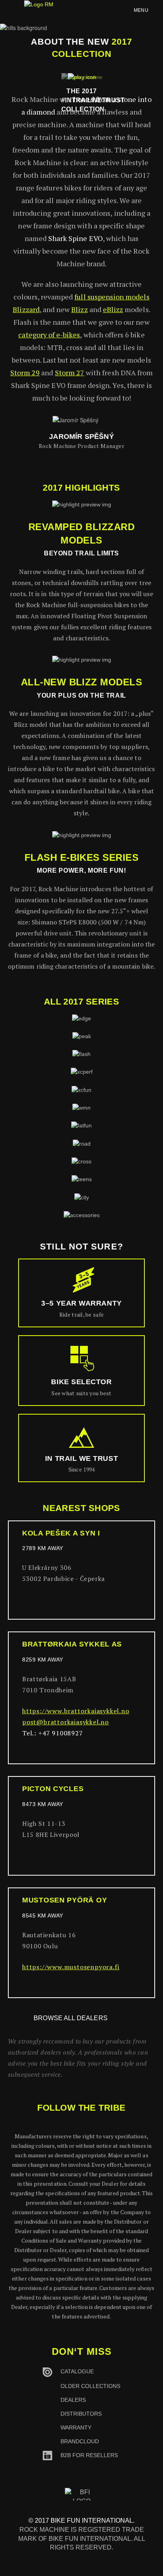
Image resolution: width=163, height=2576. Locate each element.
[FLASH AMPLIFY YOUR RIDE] (81, 1054)
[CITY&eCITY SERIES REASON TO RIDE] (82, 1197)
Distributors (81, 2414)
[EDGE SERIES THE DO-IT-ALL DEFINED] (81, 1018)
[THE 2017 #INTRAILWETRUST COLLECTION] (82, 77)
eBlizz (113, 309)
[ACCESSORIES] (82, 1215)
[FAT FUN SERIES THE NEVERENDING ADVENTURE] (81, 1125)
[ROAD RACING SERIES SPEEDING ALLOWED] (82, 1143)
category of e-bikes (49, 335)
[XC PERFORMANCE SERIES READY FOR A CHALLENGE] (82, 1072)
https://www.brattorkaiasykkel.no (76, 1711)
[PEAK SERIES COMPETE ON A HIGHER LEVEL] (82, 1036)
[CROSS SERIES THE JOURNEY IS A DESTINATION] (81, 1161)
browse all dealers (71, 2018)
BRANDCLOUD (80, 2441)
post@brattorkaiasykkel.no (65, 1722)
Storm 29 (25, 373)
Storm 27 (70, 373)
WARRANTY (76, 2427)
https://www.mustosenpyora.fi (71, 1967)
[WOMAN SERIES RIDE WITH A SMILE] (81, 1107)
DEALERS (73, 2400)
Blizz (79, 309)
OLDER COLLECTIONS (90, 2386)
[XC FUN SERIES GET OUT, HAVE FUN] (81, 1089)
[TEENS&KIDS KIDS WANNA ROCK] (82, 1179)
